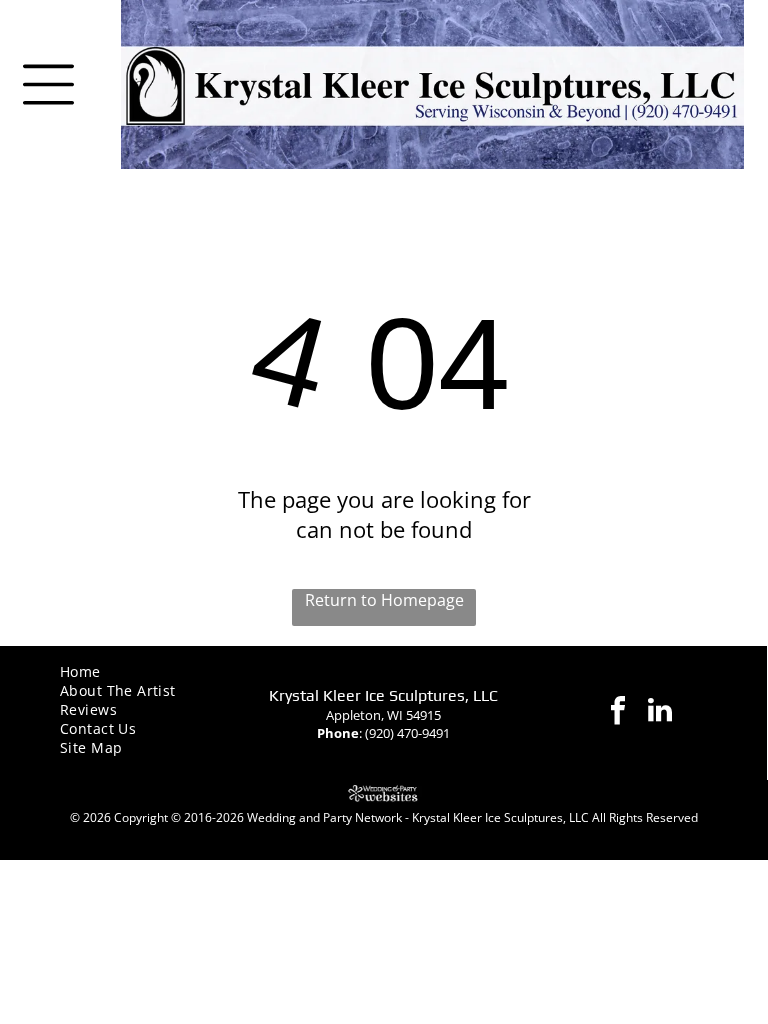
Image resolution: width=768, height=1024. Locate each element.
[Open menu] (48, 84)
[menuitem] (128, 671)
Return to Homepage (384, 600)
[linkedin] (660, 712)
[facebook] (618, 712)
